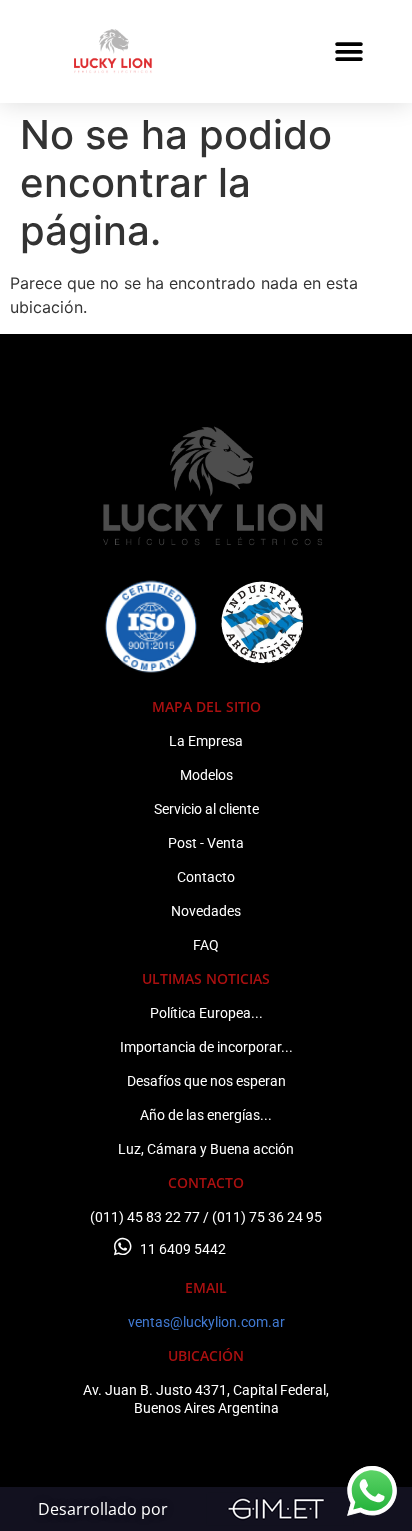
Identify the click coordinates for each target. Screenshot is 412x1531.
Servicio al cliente (206, 809)
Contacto (206, 877)
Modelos (206, 775)
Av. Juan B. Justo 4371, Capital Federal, (206, 1390)
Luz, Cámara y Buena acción (206, 1149)
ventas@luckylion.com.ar (206, 1322)
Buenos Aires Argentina (206, 1408)
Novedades (206, 911)
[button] (349, 51)
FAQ (206, 945)
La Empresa (206, 741)
